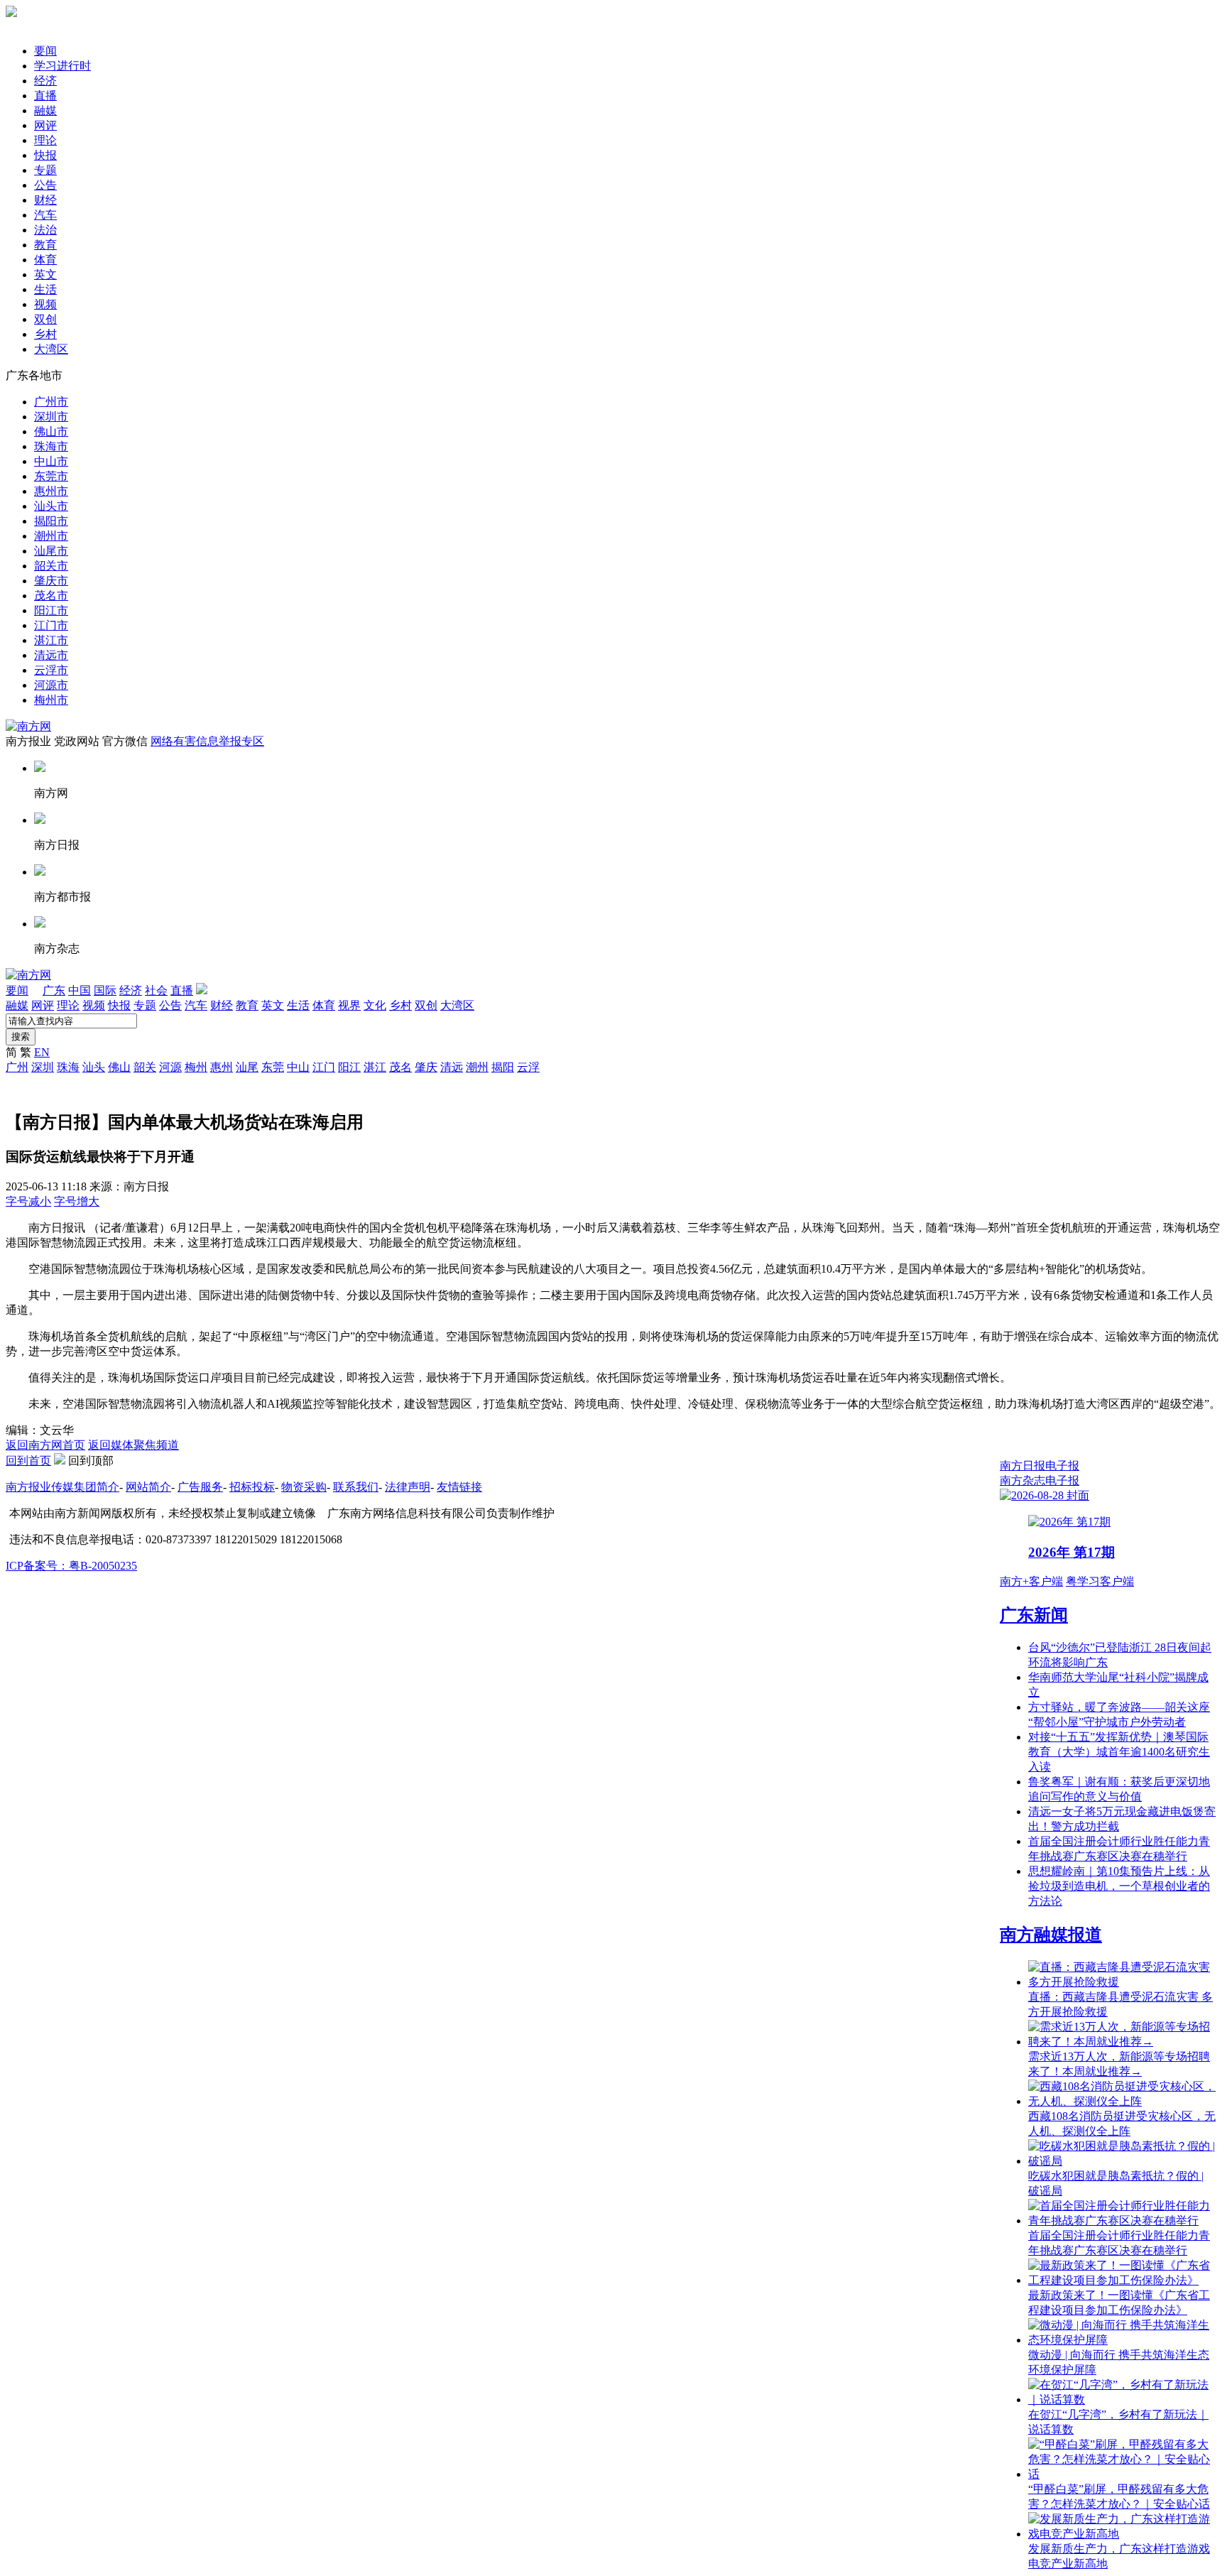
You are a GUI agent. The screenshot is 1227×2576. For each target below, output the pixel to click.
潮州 (477, 1067)
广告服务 (200, 1487)
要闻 (45, 51)
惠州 (222, 1067)
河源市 (51, 685)
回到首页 (28, 1461)
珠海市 (51, 446)
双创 (45, 319)
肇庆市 (51, 581)
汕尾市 (51, 551)
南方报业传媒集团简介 (62, 1487)
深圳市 (51, 417)
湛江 (375, 1067)
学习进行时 (62, 66)
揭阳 (503, 1067)
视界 (349, 1005)
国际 (105, 990)
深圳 (43, 1067)
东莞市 (51, 476)
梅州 (196, 1067)
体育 (45, 260)
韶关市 (51, 566)
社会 (156, 990)
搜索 (21, 1037)
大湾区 (51, 349)
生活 (45, 289)
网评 (45, 125)
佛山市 (51, 431)
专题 (45, 170)
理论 (45, 140)
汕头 (94, 1067)
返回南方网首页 (45, 1445)
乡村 (45, 334)
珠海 (68, 1067)
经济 (45, 81)
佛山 (119, 1067)
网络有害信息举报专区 (207, 741)
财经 (45, 200)
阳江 (349, 1067)
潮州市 (51, 536)
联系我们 (356, 1487)
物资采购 (304, 1487)
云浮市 (51, 670)
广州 (17, 1067)
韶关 (145, 1067)
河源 (170, 1067)
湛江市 (51, 640)
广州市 (51, 402)
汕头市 (51, 506)
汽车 (45, 215)
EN (42, 1052)
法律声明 (408, 1487)
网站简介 (148, 1487)
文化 (375, 1005)
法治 (45, 230)
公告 (45, 185)
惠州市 (51, 491)
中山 (298, 1067)
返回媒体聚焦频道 (133, 1445)
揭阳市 (51, 521)
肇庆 (426, 1067)
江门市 (51, 625)
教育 (45, 245)
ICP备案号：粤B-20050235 (71, 1566)
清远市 (51, 655)
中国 (80, 990)
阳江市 (51, 610)
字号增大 (77, 1201)
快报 (45, 155)
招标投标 (252, 1487)
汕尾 (247, 1067)
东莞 (273, 1067)
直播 (45, 96)
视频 (45, 304)
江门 (324, 1067)
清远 (452, 1067)
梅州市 (51, 700)
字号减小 (28, 1201)
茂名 (400, 1067)
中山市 (51, 461)
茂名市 (51, 596)
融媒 (45, 110)
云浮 (528, 1067)
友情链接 (459, 1487)
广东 (54, 990)
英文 (45, 275)
